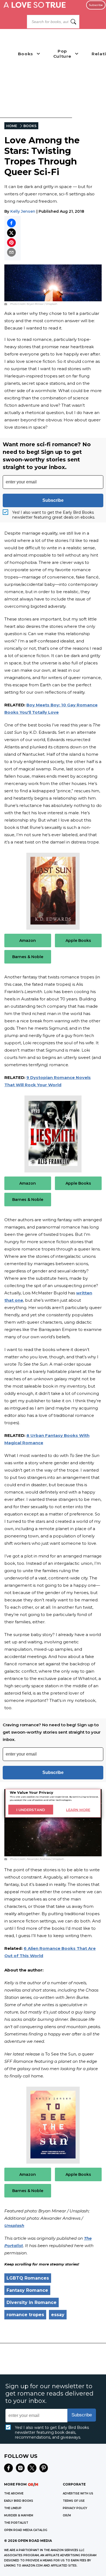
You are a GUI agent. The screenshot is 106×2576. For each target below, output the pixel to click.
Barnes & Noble (28, 957)
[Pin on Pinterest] (11, 243)
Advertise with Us (78, 2493)
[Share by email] (11, 252)
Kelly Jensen (23, 211)
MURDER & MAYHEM (19, 2515)
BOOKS (30, 126)
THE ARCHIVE (14, 2493)
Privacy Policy (75, 2508)
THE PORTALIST (16, 2523)
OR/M (67, 2515)
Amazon (28, 940)
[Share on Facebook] (11, 223)
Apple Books (78, 940)
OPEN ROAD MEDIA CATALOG (26, 2530)
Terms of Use (74, 2501)
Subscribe (96, 5)
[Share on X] (11, 233)
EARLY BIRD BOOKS (19, 2501)
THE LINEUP (13, 2508)
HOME (12, 126)
